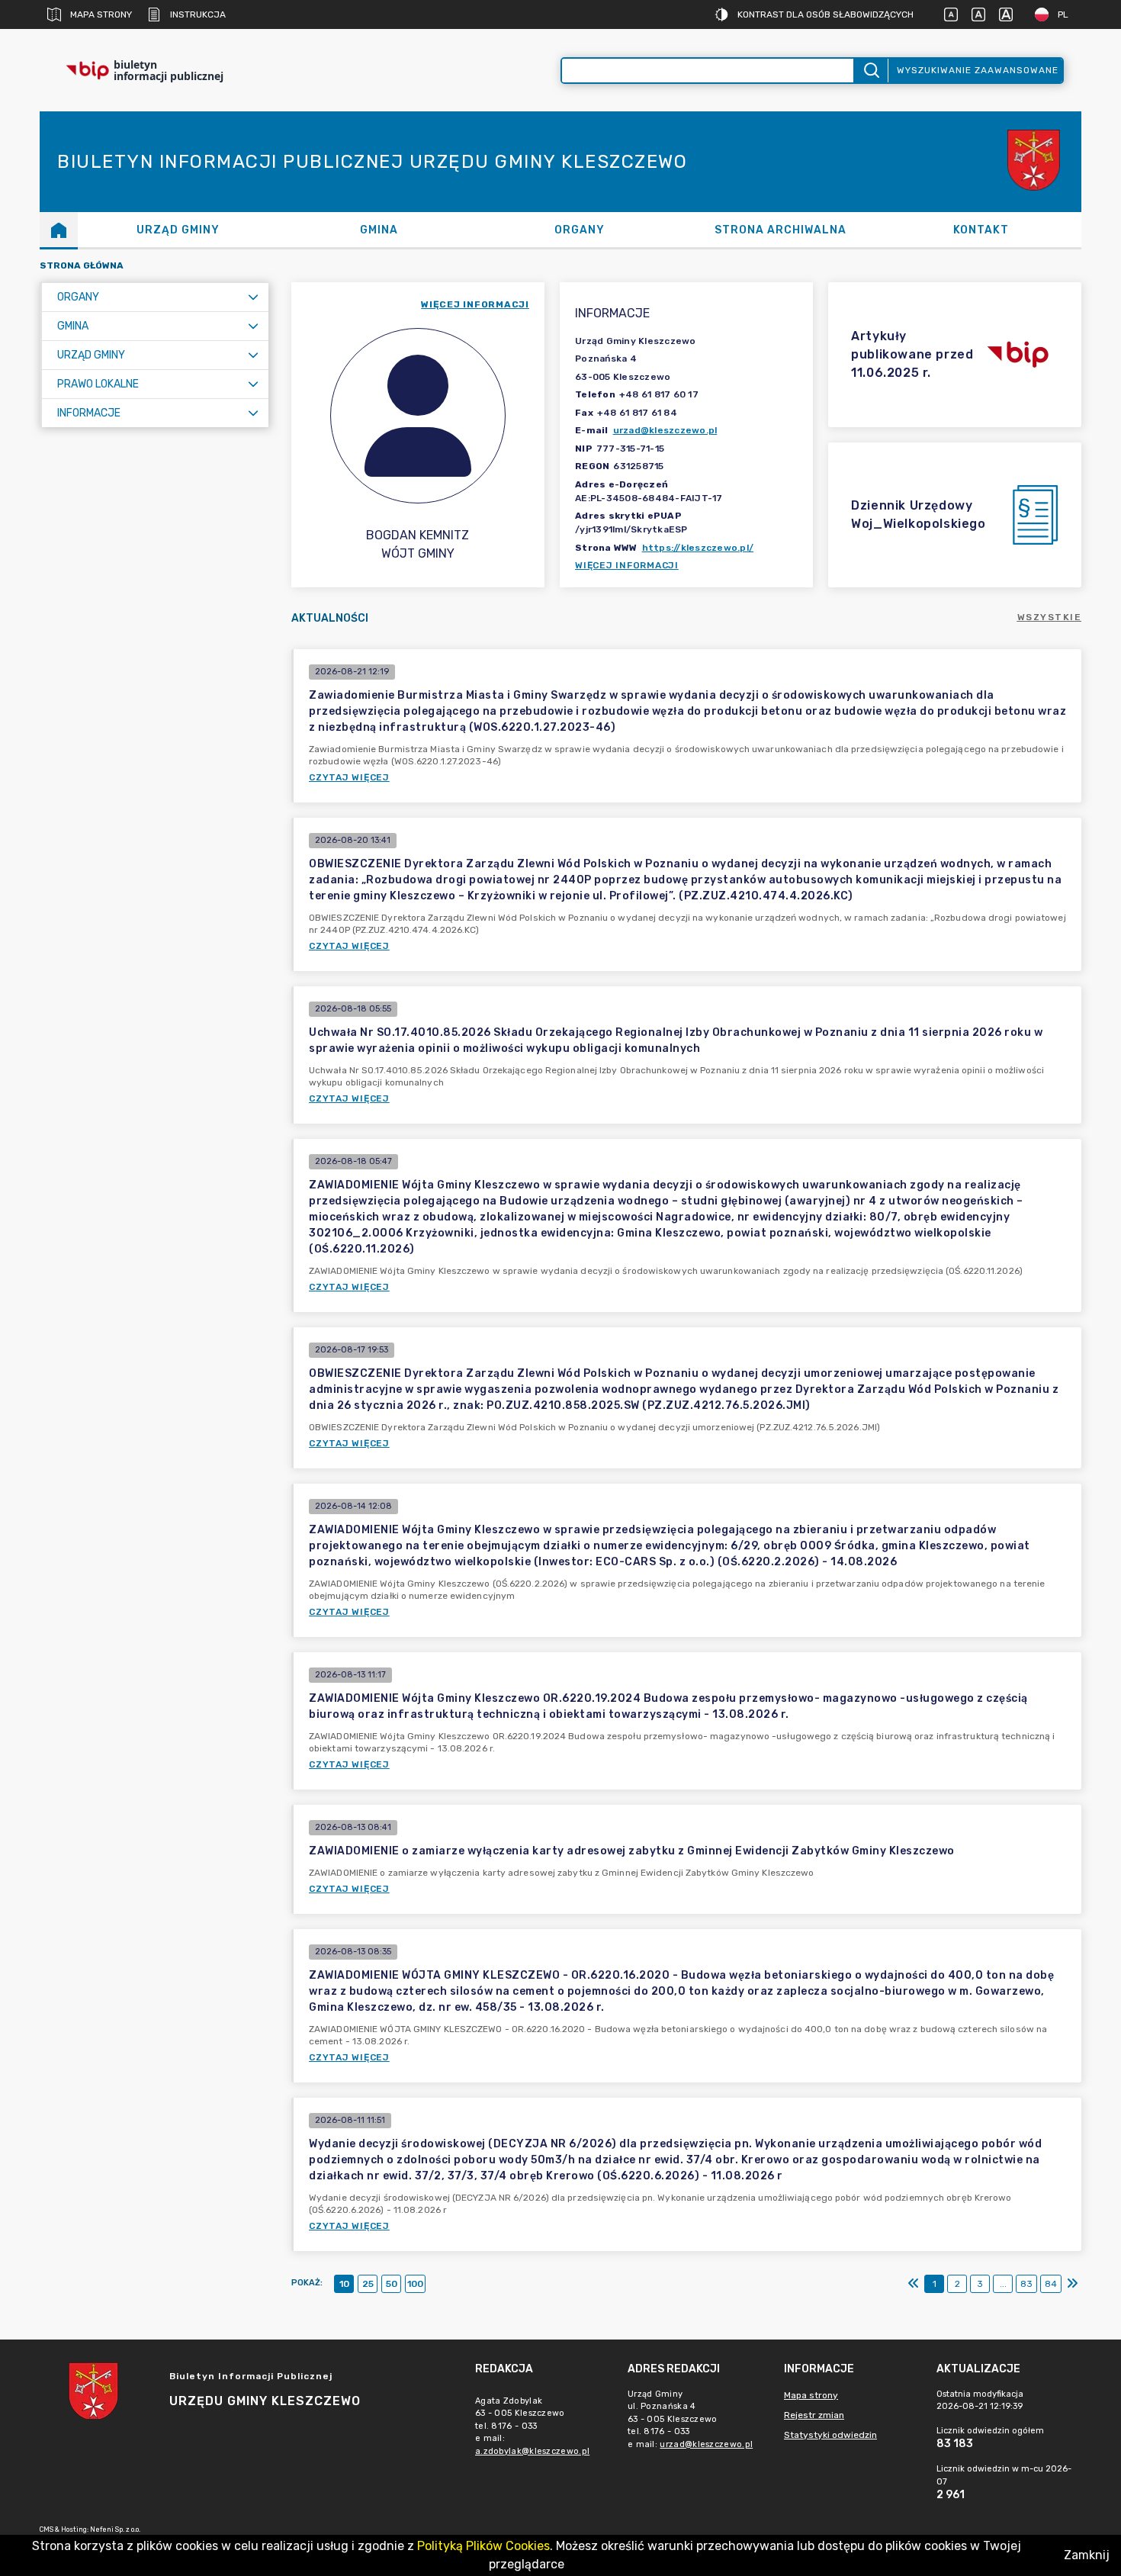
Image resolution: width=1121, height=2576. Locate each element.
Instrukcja (198, 14)
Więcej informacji (627, 565)
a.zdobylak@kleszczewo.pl (532, 2451)
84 (1051, 2284)
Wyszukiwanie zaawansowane (978, 70)
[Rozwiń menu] (253, 297)
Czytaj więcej (349, 777)
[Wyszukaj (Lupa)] (870, 71)
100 (415, 2284)
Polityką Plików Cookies (483, 2546)
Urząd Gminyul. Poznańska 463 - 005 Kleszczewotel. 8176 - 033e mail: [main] (690, 2419)
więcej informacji (475, 304)
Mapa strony (101, 14)
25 (368, 2284)
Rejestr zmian (814, 2415)
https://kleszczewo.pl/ (698, 548)
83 (1026, 2284)
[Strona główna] (59, 230)
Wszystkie (1050, 617)
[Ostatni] (1072, 2284)
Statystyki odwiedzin (830, 2435)
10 (344, 2284)
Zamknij (1087, 2555)
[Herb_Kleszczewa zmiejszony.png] (1036, 162)
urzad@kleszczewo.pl (665, 430)
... (1003, 2284)
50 (392, 2284)
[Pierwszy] (914, 2284)
